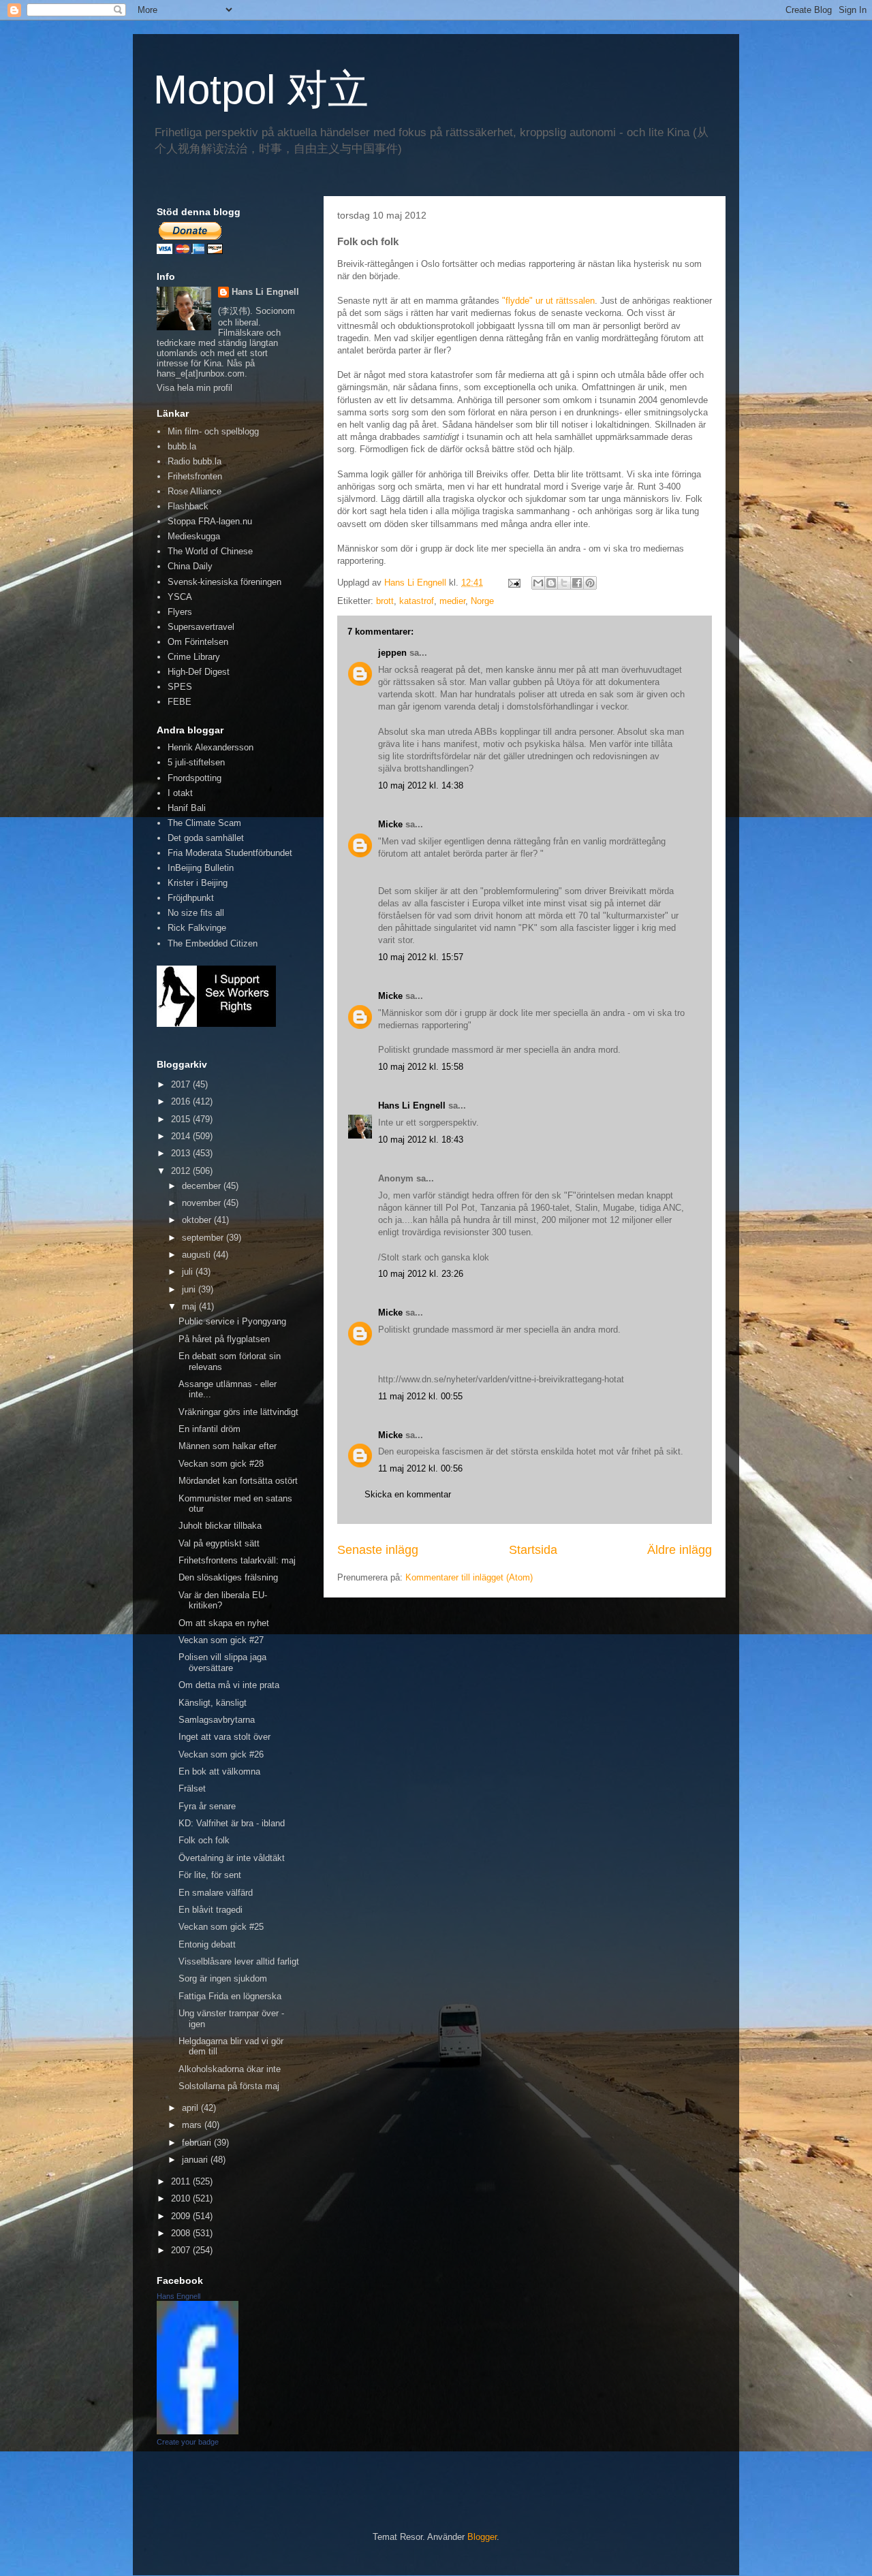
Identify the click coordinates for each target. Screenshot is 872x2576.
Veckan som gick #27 (221, 1640)
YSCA (180, 597)
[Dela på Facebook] (577, 583)
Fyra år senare (207, 1806)
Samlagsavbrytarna (217, 1720)
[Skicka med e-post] (538, 583)
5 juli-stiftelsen (196, 762)
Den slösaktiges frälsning (228, 1577)
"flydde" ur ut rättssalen (548, 301)
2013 (182, 1153)
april (191, 2108)
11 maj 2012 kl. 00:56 (420, 1468)
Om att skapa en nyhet (224, 1623)
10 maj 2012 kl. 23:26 (421, 1274)
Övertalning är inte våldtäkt (232, 1858)
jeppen (392, 653)
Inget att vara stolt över (224, 1737)
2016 (182, 1101)
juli (189, 1272)
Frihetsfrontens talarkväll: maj (237, 1560)
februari (198, 2143)
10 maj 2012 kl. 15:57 (421, 957)
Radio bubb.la (194, 461)
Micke (390, 824)
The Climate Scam (204, 823)
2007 (182, 2250)
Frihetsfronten (195, 476)
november (203, 1203)
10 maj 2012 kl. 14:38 (421, 785)
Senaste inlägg (378, 1550)
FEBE (180, 702)
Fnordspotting (194, 778)
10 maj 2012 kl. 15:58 (421, 1067)
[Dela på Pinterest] (590, 583)
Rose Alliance (194, 491)
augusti (198, 1255)
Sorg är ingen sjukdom (223, 1978)
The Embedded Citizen (213, 943)
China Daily (190, 566)
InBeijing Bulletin (201, 868)
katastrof (417, 601)
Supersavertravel (201, 627)
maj (190, 1306)
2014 (182, 1136)
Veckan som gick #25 (221, 1927)
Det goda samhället (206, 838)
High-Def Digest (199, 672)
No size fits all (196, 913)
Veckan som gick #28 (221, 1464)
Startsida (533, 1550)
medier (452, 601)
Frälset (192, 1788)
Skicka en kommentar (408, 1494)
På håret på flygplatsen (224, 1339)
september (204, 1238)
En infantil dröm (209, 1429)
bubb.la (182, 446)
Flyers (180, 612)
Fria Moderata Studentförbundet (230, 853)
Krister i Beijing (198, 883)
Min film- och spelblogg (213, 431)
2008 (182, 2233)
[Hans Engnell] (198, 2431)
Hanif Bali (187, 808)
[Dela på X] (564, 583)
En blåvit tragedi (211, 1910)
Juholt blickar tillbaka (220, 1526)
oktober (198, 1220)
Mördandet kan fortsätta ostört (238, 1481)
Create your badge (188, 2442)
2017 (182, 1084)
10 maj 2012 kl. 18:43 (421, 1140)
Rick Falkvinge (197, 928)
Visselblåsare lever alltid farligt (239, 1961)
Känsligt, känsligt (213, 1703)
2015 (182, 1119)
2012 (182, 1171)
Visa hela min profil (194, 388)
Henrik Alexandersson (211, 747)
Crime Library (194, 657)
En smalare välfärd (216, 1893)
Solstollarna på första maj (229, 2086)
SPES (180, 687)
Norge (482, 601)
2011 (182, 2181)
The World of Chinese (210, 551)
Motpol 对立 (261, 90)
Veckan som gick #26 (221, 1754)
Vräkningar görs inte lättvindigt (238, 1412)
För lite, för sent (210, 1875)
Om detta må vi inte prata (229, 1685)
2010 (182, 2198)
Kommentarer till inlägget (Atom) (469, 1577)
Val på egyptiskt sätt (219, 1543)
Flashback (188, 506)
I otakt (180, 793)
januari (196, 2160)
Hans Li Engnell (413, 1106)
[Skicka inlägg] (513, 583)
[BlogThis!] (551, 583)
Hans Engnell (178, 2296)
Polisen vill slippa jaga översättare (222, 1663)
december (203, 1186)
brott (385, 601)
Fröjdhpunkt (191, 898)
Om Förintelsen (198, 642)
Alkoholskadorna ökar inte (230, 2069)
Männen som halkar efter (228, 1446)
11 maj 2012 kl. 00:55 (420, 1396)
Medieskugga (194, 536)
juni (190, 1289)
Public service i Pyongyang (232, 1321)
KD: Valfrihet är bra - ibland (232, 1823)
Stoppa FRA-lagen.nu (210, 521)
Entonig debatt (207, 1944)
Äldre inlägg (680, 1550)
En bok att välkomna (219, 1771)
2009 (182, 2216)
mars (193, 2125)
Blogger (482, 2537)
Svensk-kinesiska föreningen (224, 582)
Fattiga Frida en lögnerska (230, 1996)
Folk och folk (204, 1840)
